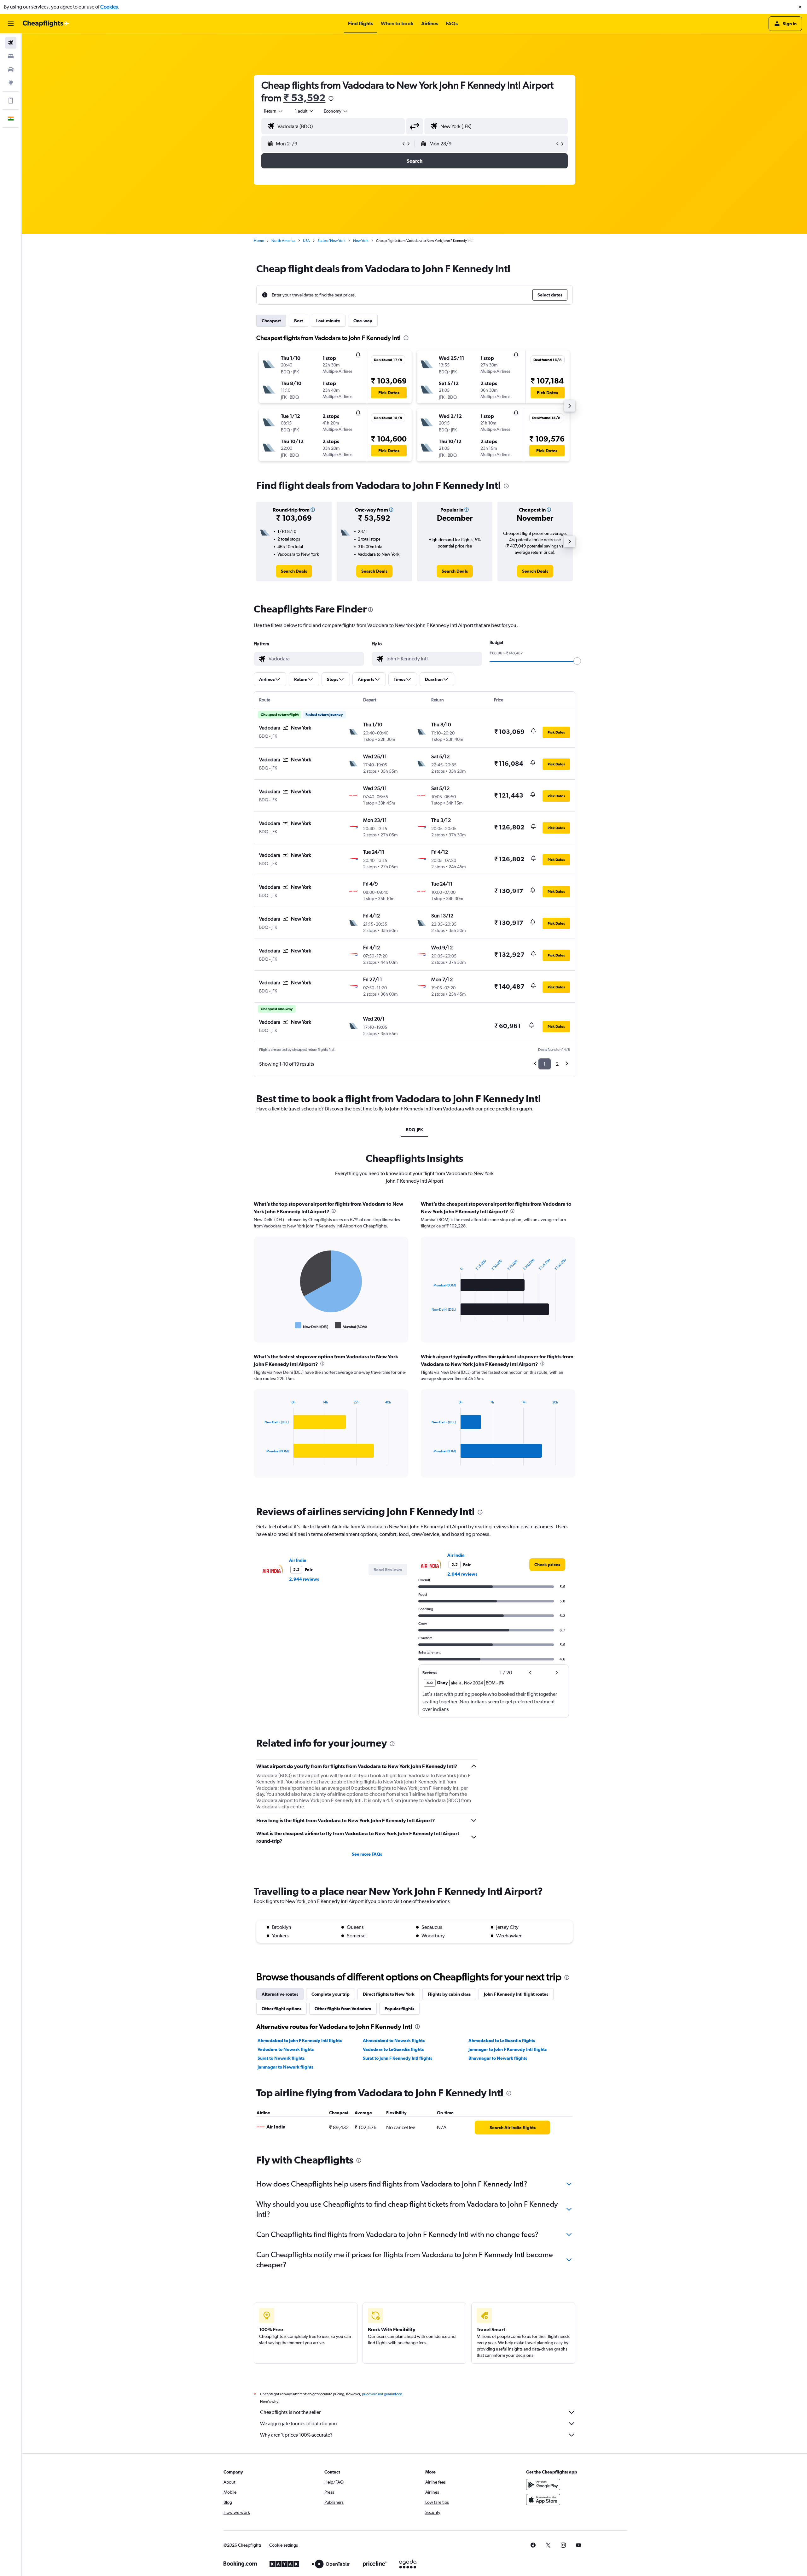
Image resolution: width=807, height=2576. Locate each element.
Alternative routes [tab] (280, 1994)
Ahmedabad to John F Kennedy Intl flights (300, 2040)
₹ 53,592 (305, 98)
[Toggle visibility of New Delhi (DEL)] (312, 1326)
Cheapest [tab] (271, 321)
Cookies (109, 7)
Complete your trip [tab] (331, 1994)
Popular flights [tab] (399, 2009)
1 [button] (545, 1064)
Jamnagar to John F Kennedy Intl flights (508, 2049)
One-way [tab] (363, 321)
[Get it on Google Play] (543, 2485)
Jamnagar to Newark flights (285, 2067)
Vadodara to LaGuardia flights (393, 2049)
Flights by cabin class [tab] (449, 1994)
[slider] (577, 661)
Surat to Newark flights (281, 2058)
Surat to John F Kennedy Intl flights (398, 2058)
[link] (294, 571)
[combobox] (274, 111)
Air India (298, 1560)
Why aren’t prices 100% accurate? (296, 2435)
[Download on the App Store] (543, 2500)
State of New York (331, 241)
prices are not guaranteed (382, 2394)
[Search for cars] (11, 69)
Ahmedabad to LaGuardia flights (502, 2040)
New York (361, 241)
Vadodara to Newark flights (286, 2049)
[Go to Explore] (11, 83)
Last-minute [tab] (328, 321)
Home (259, 241)
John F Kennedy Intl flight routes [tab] (516, 1994)
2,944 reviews (304, 1579)
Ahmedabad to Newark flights (394, 2040)
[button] (800, 7)
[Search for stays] (11, 56)
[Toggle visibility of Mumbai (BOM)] (351, 1326)
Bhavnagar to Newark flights (498, 2058)
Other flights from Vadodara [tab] (343, 2009)
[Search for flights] (11, 43)
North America (283, 241)
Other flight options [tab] (282, 2009)
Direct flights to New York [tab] (389, 1994)
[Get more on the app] (11, 101)
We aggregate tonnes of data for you (299, 2424)
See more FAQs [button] (367, 1854)
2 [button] (557, 1064)
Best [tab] (299, 321)
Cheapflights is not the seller (290, 2412)
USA (306, 241)
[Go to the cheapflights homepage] (46, 24)
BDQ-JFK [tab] (414, 1130)
